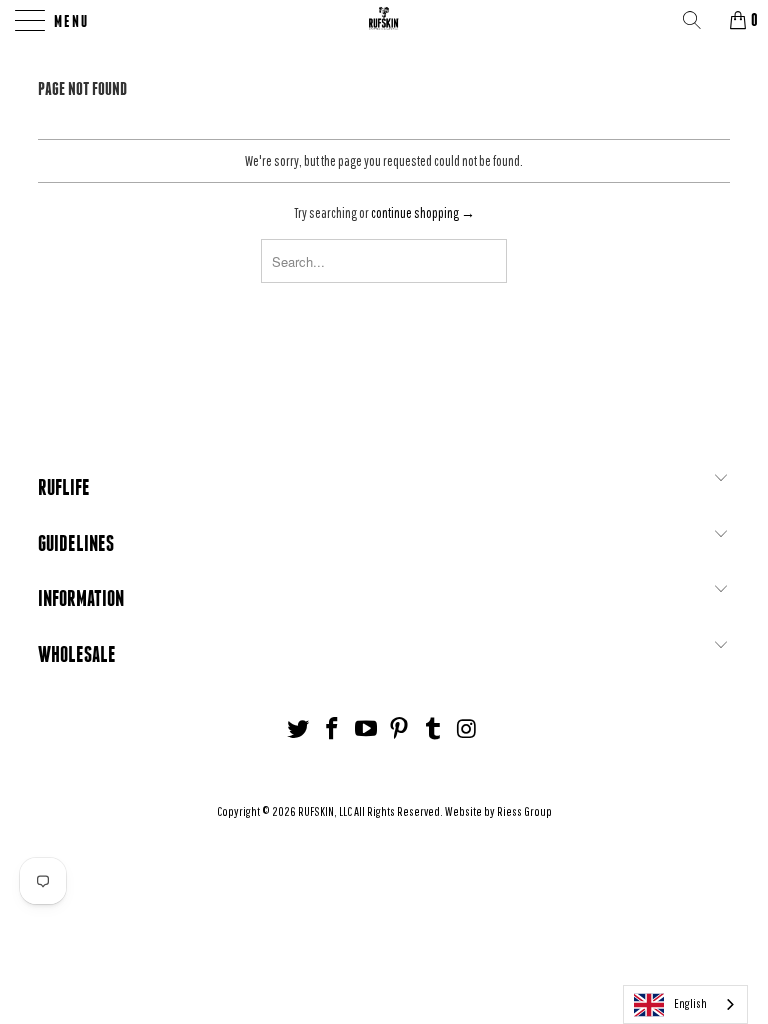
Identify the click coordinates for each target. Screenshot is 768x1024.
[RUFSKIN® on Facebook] (333, 729)
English (690, 1003)
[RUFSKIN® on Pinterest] (400, 729)
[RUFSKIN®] (384, 20)
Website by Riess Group (498, 811)
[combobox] (685, 1004)
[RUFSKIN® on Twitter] (299, 729)
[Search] (699, 20)
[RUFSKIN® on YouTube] (366, 729)
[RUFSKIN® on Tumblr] (434, 729)
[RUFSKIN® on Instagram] (467, 729)
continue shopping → (423, 213)
